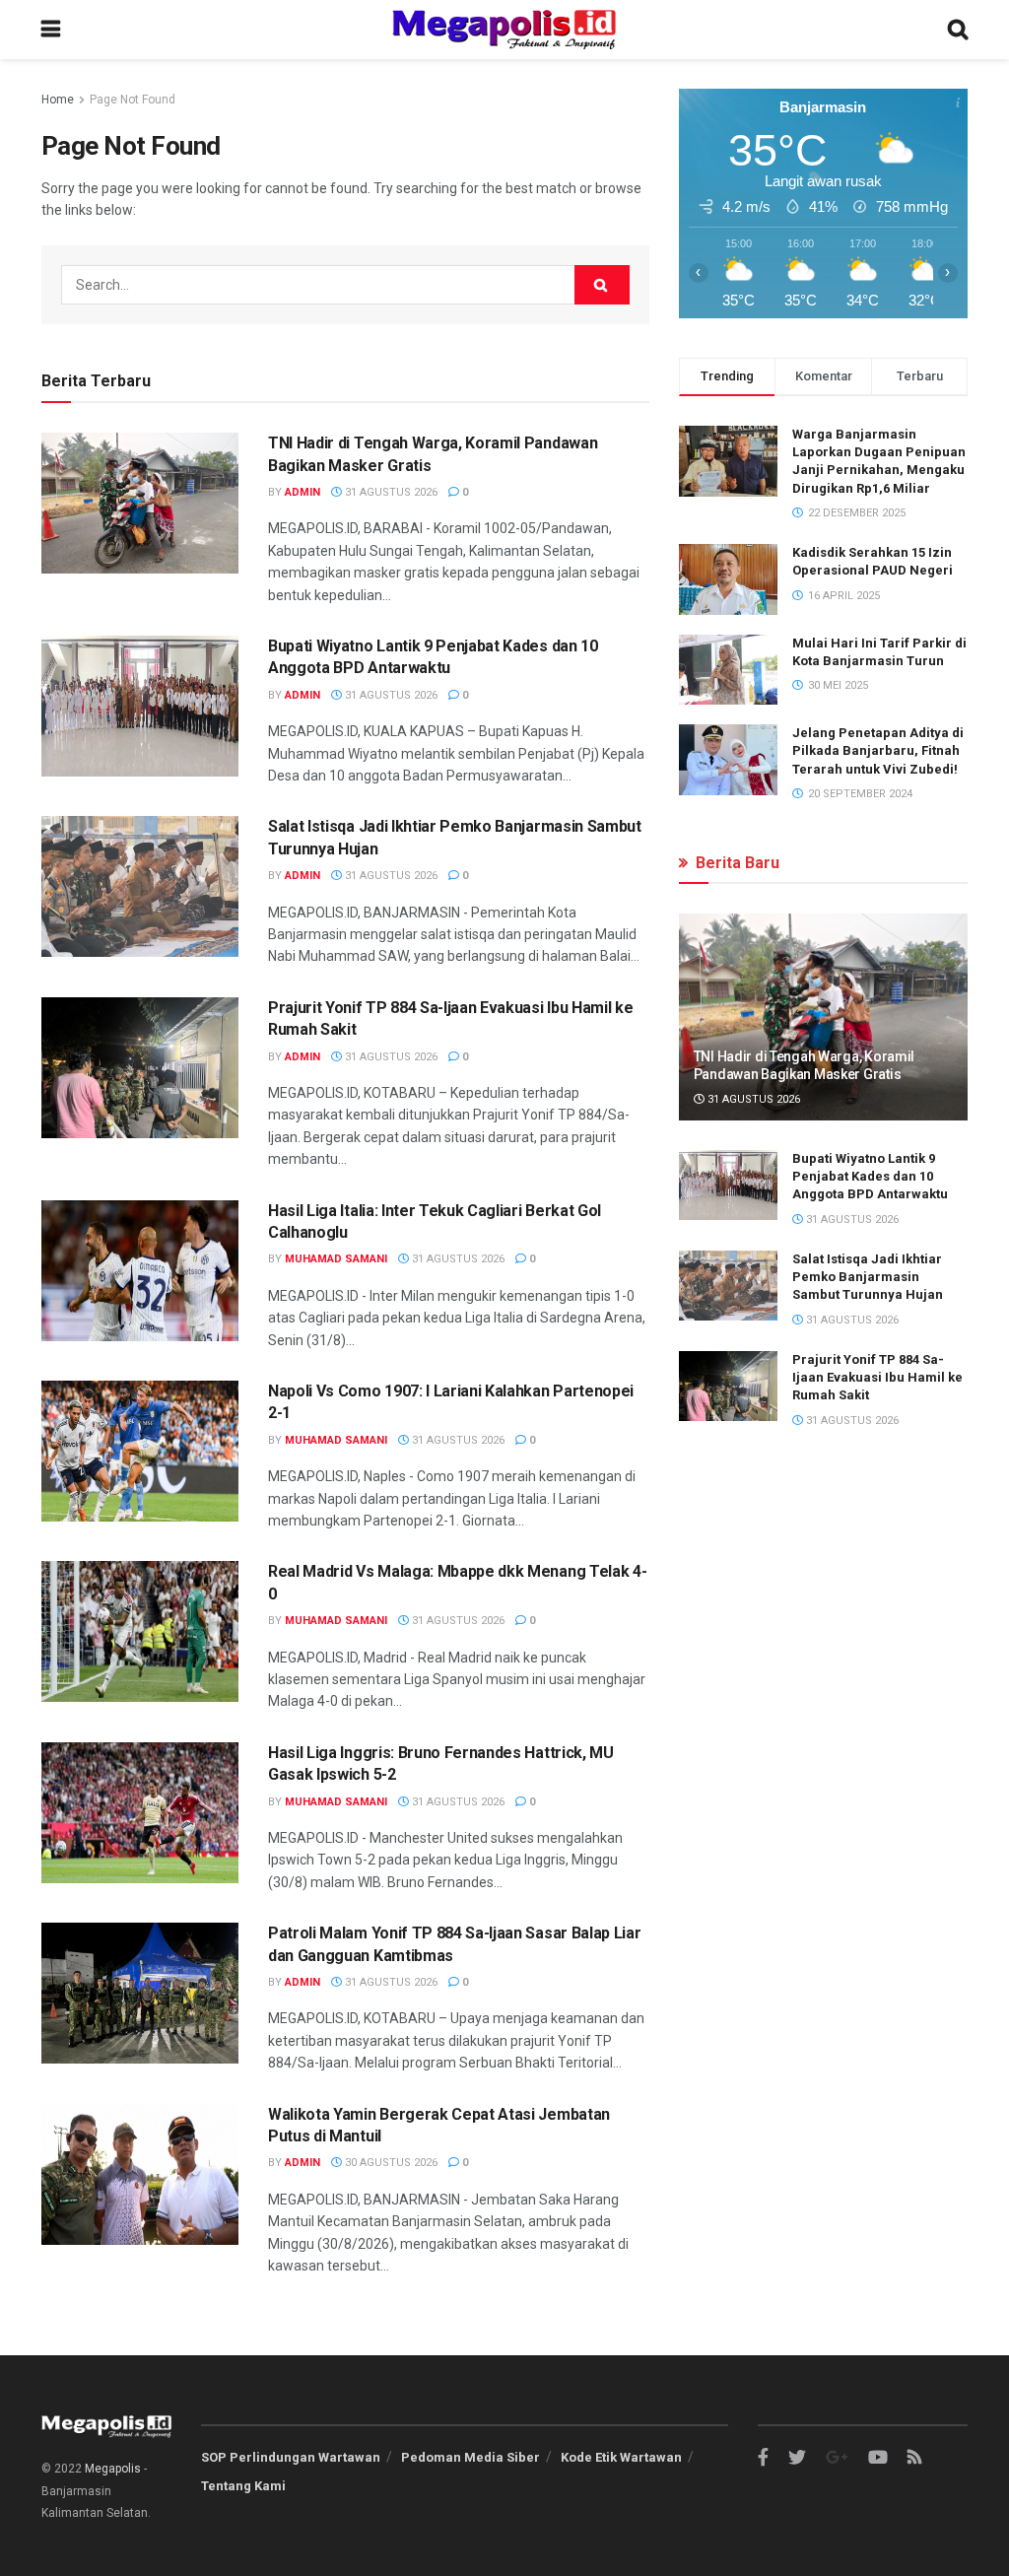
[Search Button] (602, 285)
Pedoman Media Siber (471, 2457)
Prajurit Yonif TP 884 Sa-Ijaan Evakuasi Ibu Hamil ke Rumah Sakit (877, 1377)
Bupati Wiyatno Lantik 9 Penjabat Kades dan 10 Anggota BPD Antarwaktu (870, 1176)
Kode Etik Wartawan (621, 2457)
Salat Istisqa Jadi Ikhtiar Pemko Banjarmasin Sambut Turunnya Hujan (868, 1277)
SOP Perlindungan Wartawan (291, 2457)
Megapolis (113, 2469)
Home (58, 100)
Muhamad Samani (336, 1259)
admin (303, 492)
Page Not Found (133, 100)
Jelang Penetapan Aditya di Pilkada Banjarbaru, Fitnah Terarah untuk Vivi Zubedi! (878, 750)
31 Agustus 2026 (390, 492)
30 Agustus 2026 (390, 2163)
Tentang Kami (243, 2486)
